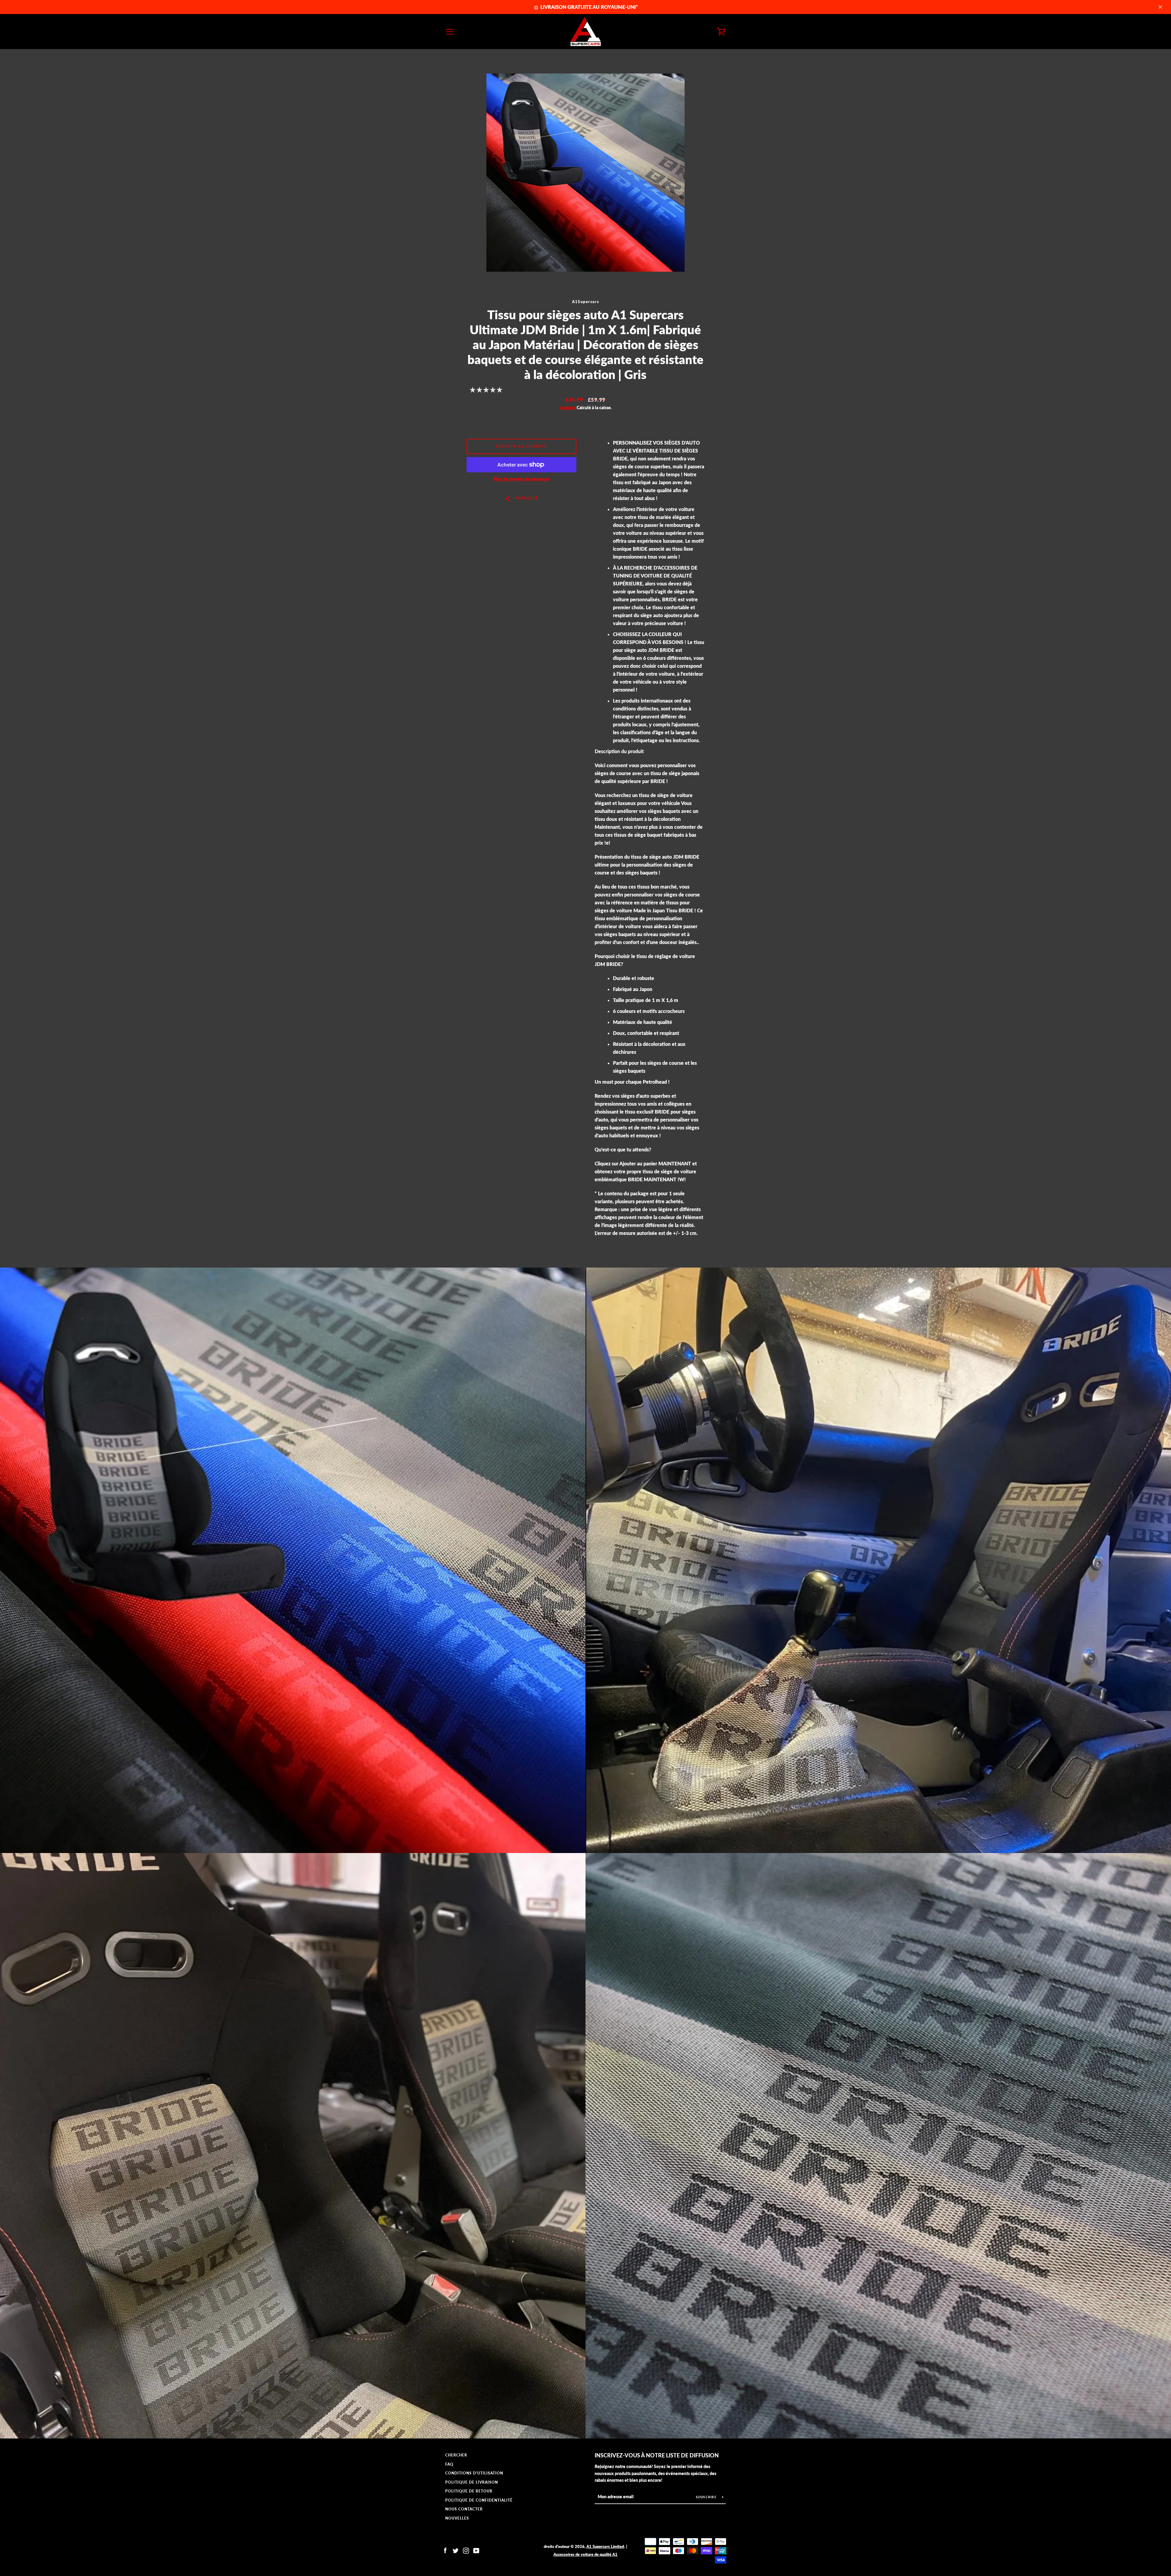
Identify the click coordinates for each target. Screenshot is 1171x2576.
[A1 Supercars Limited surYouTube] (476, 2550)
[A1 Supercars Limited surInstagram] (466, 2550)
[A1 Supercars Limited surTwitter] (456, 2550)
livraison (568, 408)
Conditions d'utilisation (474, 2473)
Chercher (456, 2455)
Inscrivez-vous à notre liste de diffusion (657, 2455)
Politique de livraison (472, 2482)
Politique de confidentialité (479, 2500)
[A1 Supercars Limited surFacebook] (445, 2550)
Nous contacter (464, 2509)
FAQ (449, 2464)
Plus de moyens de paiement (521, 479)
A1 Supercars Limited (605, 2546)
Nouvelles (457, 2518)
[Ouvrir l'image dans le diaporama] (585, 173)
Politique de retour (469, 2491)
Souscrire (707, 2497)
